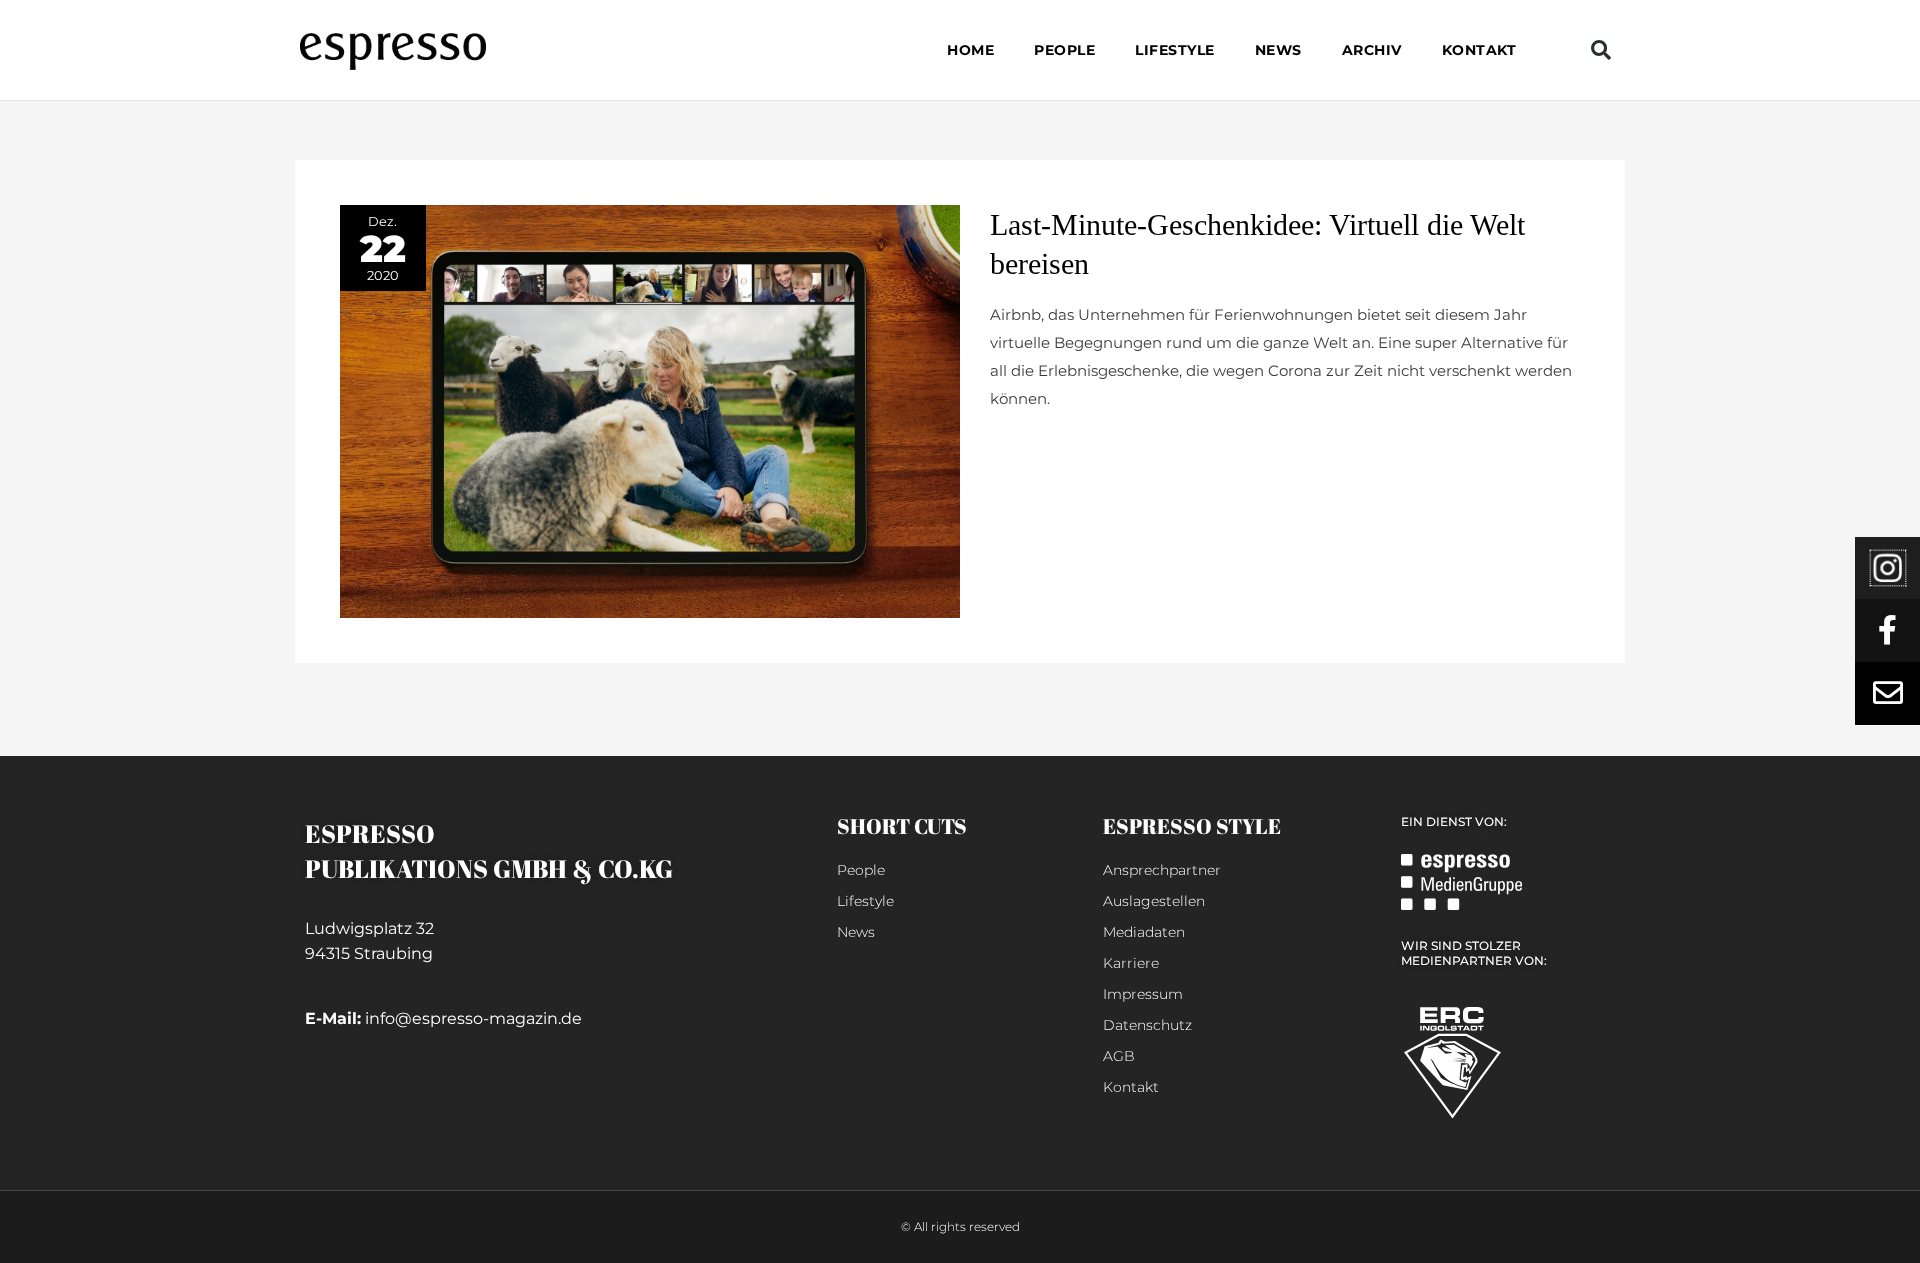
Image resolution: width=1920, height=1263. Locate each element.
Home (970, 50)
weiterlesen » (1038, 446)
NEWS (1278, 50)
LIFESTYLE (1175, 50)
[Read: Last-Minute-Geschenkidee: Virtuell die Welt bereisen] (650, 410)
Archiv (1372, 50)
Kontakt (1479, 50)
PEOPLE (1064, 50)
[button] (1601, 50)
